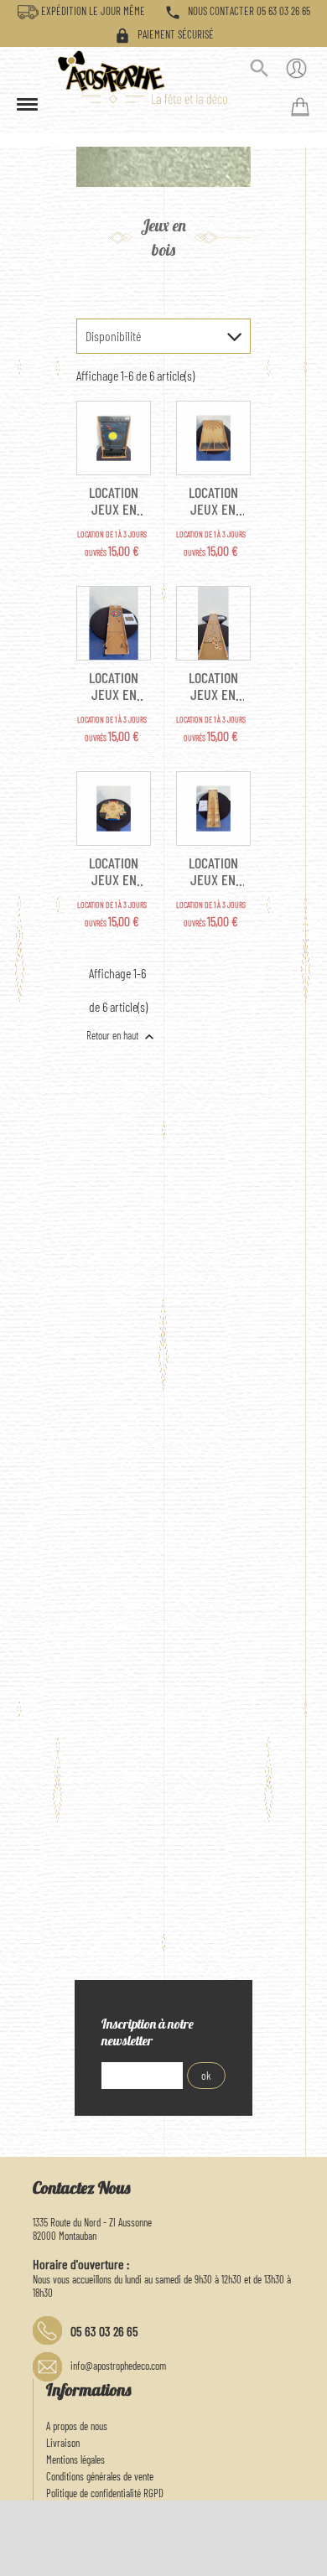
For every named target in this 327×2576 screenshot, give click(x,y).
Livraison (63, 2443)
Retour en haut (122, 1037)
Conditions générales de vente (100, 2476)
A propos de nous (77, 2426)
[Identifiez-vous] (296, 71)
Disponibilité (113, 336)
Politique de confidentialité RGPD (105, 2493)
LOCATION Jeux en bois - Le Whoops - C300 (213, 871)
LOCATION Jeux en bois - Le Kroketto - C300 (213, 500)
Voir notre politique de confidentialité (122, 2551)
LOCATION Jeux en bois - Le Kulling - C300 (114, 686)
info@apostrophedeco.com (118, 2366)
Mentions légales (75, 2459)
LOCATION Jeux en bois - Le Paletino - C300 (213, 686)
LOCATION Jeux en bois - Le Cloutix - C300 (114, 500)
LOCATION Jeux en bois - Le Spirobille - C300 (114, 871)
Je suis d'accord (275, 2555)
